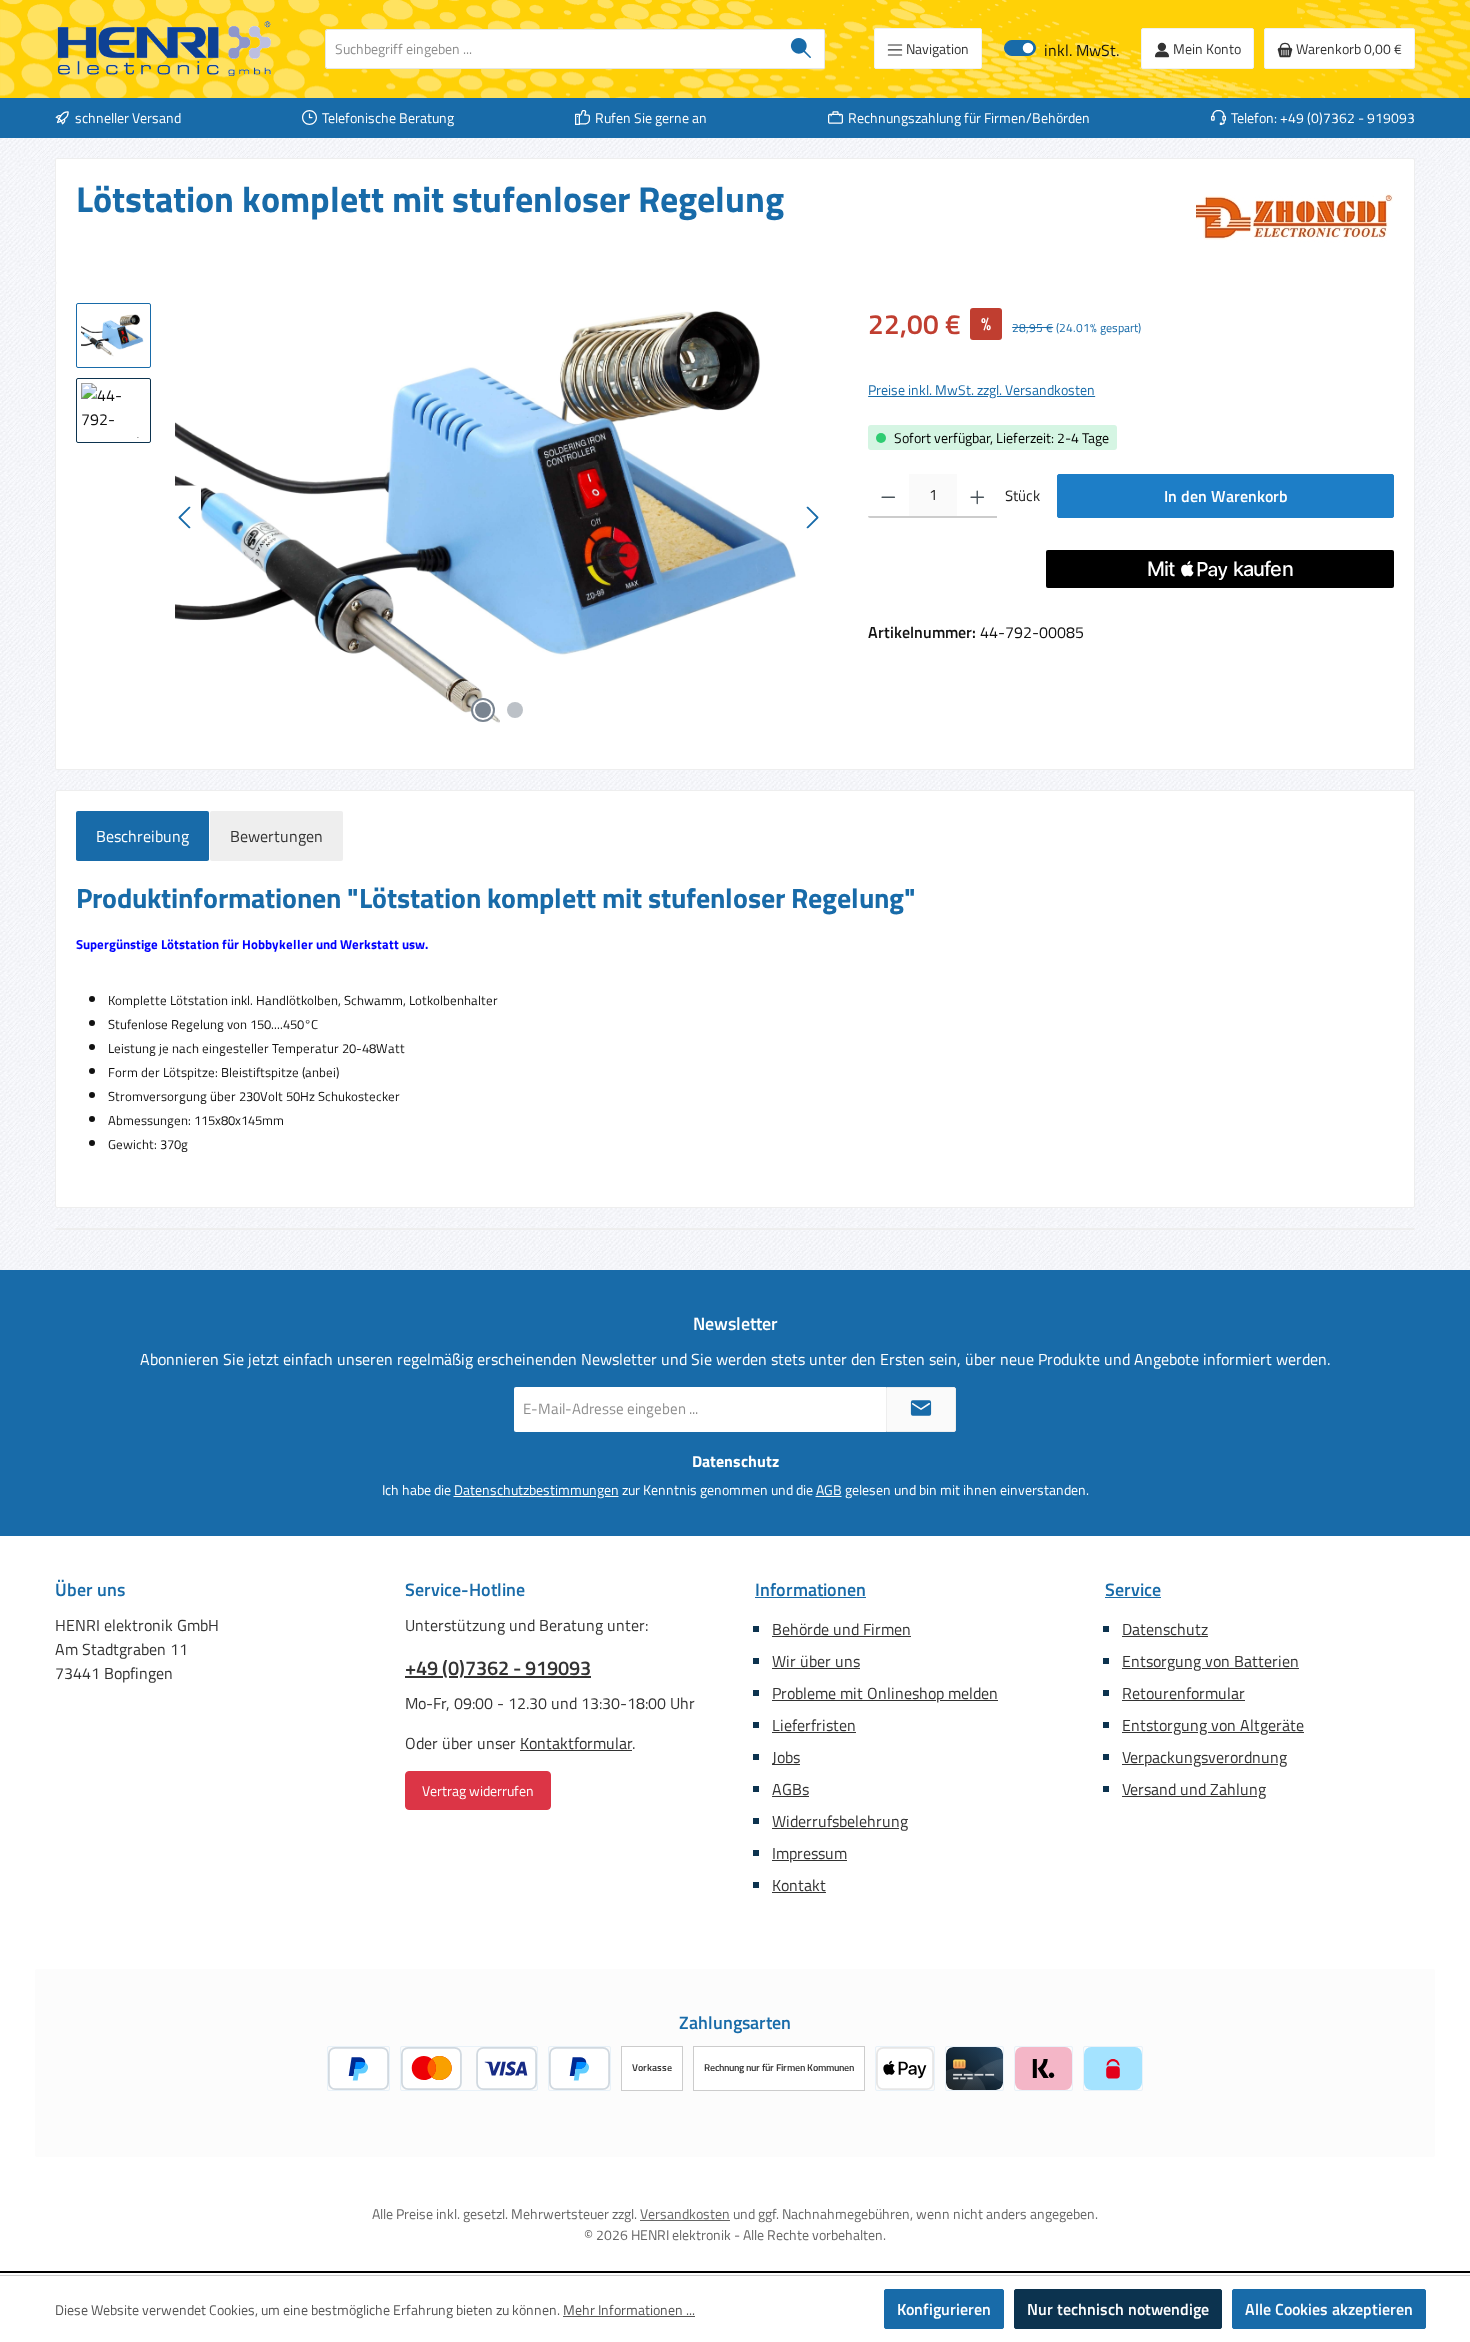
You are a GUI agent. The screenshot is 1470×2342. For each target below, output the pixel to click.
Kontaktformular (576, 1743)
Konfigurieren (944, 2309)
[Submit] (921, 1409)
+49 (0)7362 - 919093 (498, 1668)
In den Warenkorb (1226, 496)
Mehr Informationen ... (629, 2309)
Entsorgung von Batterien (1210, 1661)
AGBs (790, 1789)
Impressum (809, 1853)
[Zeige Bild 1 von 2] (483, 710)
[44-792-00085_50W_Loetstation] (499, 518)
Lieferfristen (814, 1725)
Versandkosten (685, 2213)
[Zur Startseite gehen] (165, 49)
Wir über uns (816, 1661)
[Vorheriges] (186, 517)
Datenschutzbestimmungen (536, 1489)
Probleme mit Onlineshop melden (885, 1693)
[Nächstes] (812, 517)
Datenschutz (1165, 1629)
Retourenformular (1183, 1693)
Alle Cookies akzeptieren (1329, 2309)
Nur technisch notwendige (1118, 2309)
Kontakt (799, 1885)
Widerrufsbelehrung (840, 1821)
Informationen (810, 1589)
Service (1133, 1589)
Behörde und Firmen (841, 1629)
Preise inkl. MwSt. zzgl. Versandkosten (981, 389)
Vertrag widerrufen (478, 1790)
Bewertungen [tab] (276, 836)
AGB (829, 1489)
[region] (452, 518)
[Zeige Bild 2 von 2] (515, 710)
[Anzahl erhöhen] (977, 496)
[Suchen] (801, 49)
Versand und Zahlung (1194, 1789)
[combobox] (552, 49)
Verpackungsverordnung (1204, 1757)
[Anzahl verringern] (888, 496)
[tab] (142, 836)
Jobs (786, 1757)
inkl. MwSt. (1061, 48)
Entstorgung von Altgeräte (1213, 1725)
